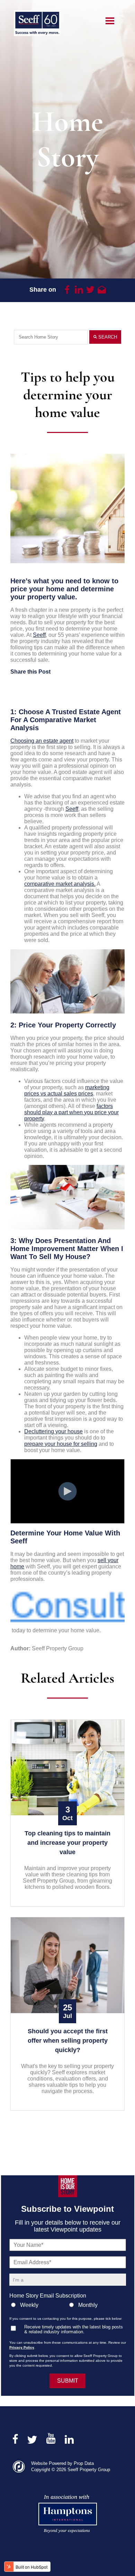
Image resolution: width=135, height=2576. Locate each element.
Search (107, 337)
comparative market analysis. (60, 884)
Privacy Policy (22, 2347)
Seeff (39, 635)
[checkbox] (68, 2306)
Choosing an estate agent (42, 741)
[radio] (39, 2306)
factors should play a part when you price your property (71, 1112)
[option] (67, 508)
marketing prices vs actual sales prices (67, 1090)
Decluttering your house (53, 1431)
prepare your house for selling (61, 1444)
